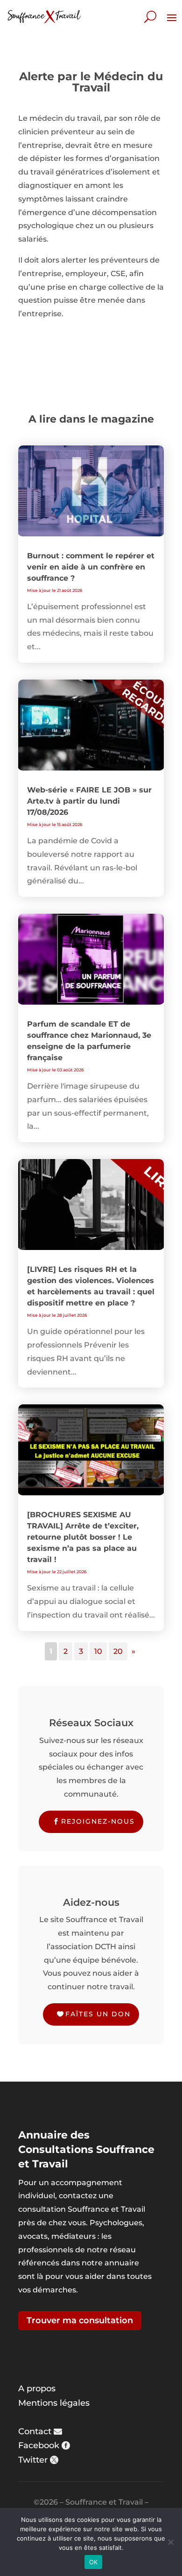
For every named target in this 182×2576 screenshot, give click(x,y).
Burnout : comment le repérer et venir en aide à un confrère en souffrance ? (91, 567)
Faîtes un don (98, 2014)
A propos (37, 2389)
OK (94, 2562)
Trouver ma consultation (80, 2320)
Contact (35, 2431)
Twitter (33, 2460)
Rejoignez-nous (98, 1821)
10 (98, 1651)
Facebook (39, 2445)
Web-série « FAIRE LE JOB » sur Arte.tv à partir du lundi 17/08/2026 (89, 801)
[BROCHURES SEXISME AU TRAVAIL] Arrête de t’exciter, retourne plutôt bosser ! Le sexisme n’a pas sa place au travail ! (83, 1537)
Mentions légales (54, 2403)
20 (118, 1651)
